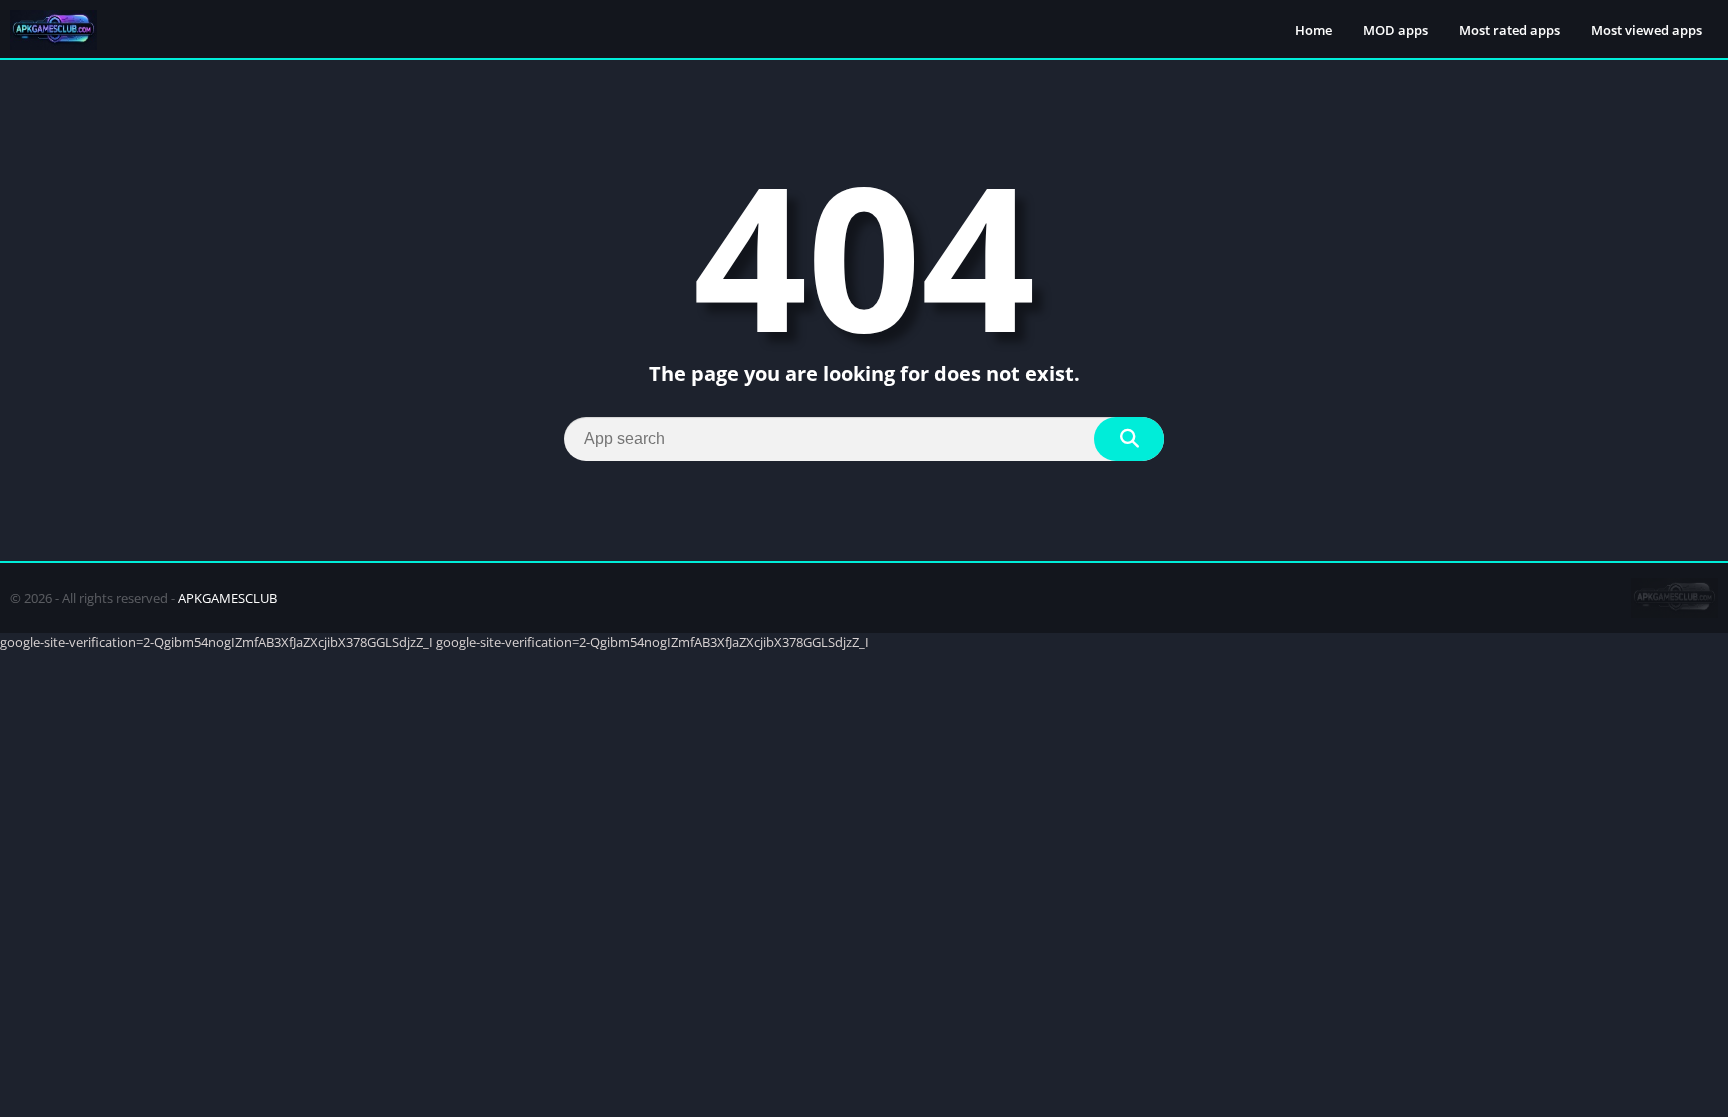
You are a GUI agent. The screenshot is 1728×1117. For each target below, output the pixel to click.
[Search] (1129, 439)
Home (1313, 30)
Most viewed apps (1646, 30)
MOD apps (1395, 30)
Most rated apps (1509, 30)
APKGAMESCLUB (227, 598)
